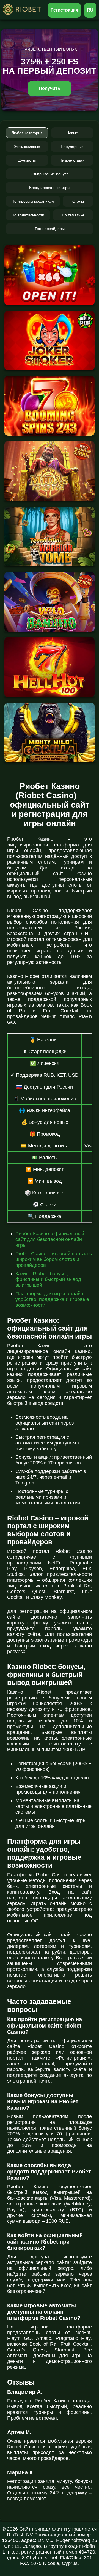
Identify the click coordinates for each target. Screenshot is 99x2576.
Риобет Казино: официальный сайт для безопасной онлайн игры (50, 1239)
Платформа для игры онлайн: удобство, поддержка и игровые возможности (52, 1299)
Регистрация (64, 10)
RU (90, 10)
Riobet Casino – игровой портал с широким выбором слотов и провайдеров (54, 1259)
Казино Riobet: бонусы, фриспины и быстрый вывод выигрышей (48, 1279)
